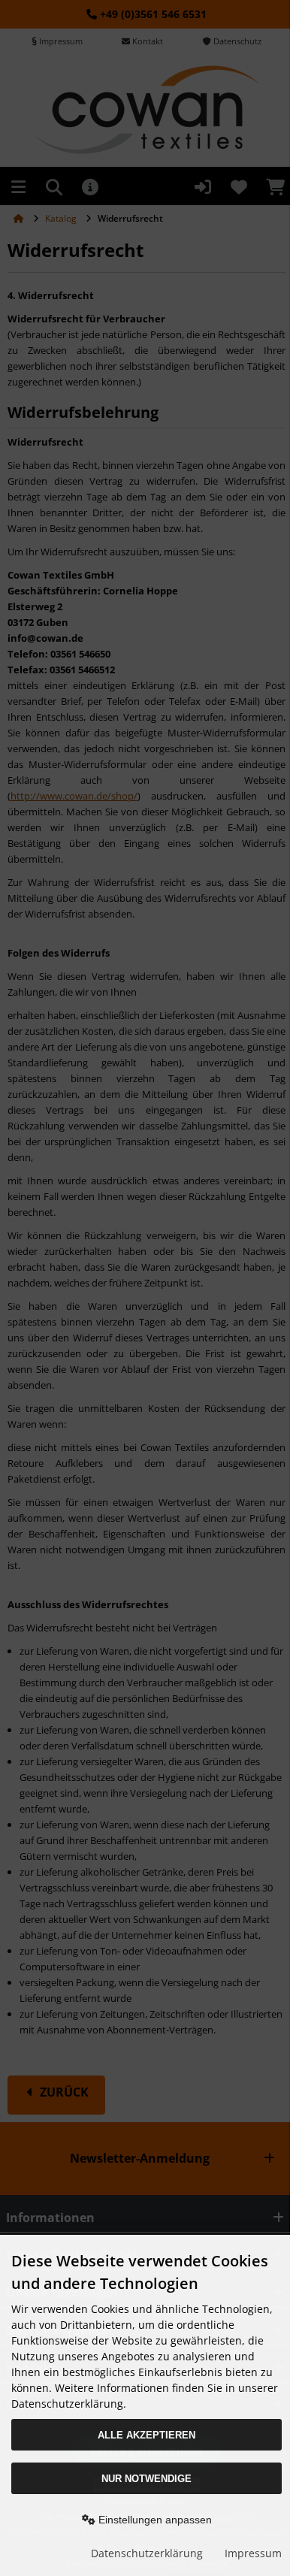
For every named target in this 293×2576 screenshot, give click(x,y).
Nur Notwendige (146, 2479)
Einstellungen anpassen (154, 2520)
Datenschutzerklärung (147, 2553)
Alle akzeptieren (146, 2435)
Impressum (253, 2553)
